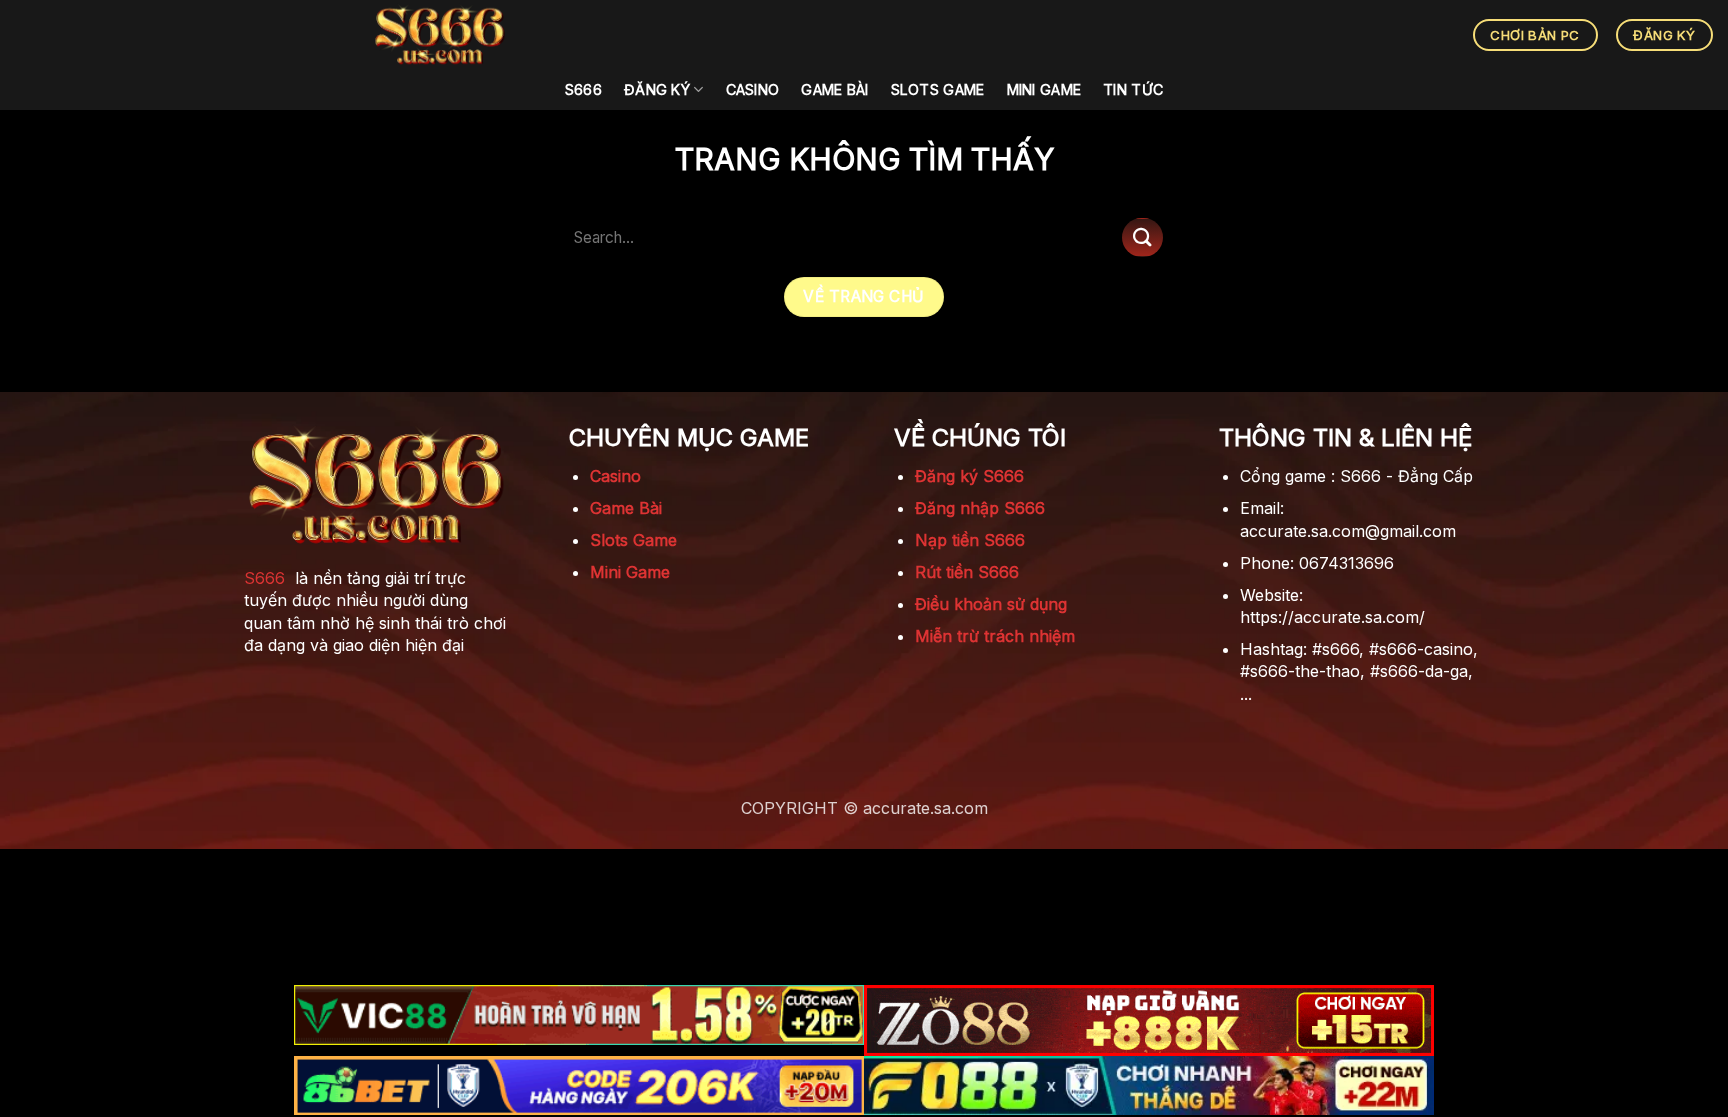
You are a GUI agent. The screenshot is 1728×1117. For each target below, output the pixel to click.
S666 (264, 578)
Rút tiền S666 (967, 572)
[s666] (439, 35)
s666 (583, 89)
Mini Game (1044, 89)
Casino (753, 89)
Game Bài (834, 89)
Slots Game (938, 89)
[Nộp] (1142, 237)
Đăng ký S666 (969, 476)
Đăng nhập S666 (980, 508)
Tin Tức (1133, 89)
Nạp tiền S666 (970, 540)
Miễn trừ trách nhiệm (995, 636)
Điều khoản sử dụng (991, 604)
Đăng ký (657, 89)
